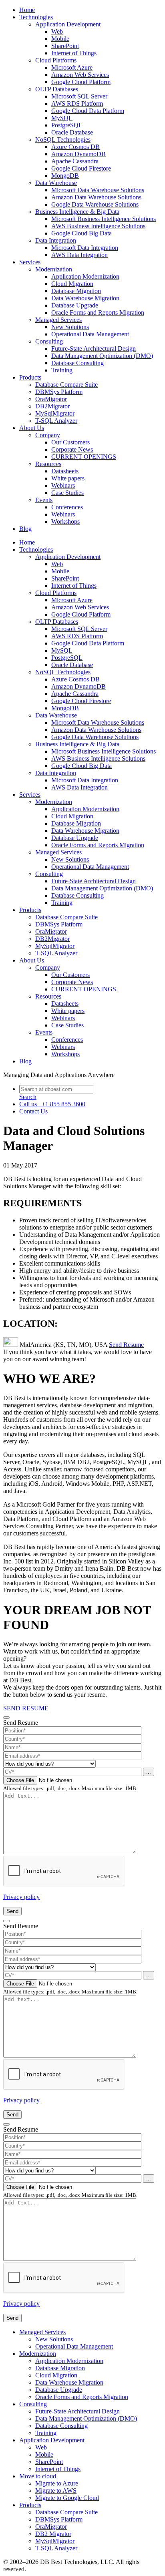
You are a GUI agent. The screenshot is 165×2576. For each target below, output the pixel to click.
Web (57, 31)
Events (44, 500)
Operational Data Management (90, 334)
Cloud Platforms (56, 60)
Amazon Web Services (80, 75)
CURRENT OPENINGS (84, 457)
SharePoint (65, 46)
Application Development (68, 24)
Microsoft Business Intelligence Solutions (104, 219)
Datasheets (65, 471)
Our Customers (70, 442)
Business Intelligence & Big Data (77, 212)
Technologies (36, 17)
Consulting (49, 341)
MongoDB (65, 176)
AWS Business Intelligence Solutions (98, 226)
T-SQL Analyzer (56, 421)
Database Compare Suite (66, 385)
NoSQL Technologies (63, 140)
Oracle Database (72, 132)
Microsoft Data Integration (85, 248)
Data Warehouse (56, 183)
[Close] (6, 1718)
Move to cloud (38, 2476)
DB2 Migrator (53, 2534)
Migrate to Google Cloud (67, 2498)
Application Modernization (85, 276)
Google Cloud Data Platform (88, 111)
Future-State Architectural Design (94, 349)
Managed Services (58, 320)
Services (30, 262)
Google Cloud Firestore (81, 168)
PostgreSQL (67, 125)
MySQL (62, 118)
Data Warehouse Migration (85, 298)
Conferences (67, 507)
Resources (48, 464)
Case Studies (67, 493)
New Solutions (70, 327)
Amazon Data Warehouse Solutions (96, 197)
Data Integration (56, 240)
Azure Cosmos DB (75, 147)
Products (30, 377)
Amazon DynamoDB (78, 154)
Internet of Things (74, 53)
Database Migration (76, 291)
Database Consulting (77, 363)
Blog (25, 529)
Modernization (54, 269)
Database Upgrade (75, 305)
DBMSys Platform (59, 392)
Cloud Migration (72, 284)
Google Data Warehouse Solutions (95, 204)
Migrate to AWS (56, 2491)
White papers (68, 478)
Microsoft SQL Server (79, 96)
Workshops (65, 521)
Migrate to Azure (57, 2483)
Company (48, 435)
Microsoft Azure (72, 67)
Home (27, 10)
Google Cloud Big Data (81, 233)
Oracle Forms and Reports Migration (98, 312)
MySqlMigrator (55, 413)
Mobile (60, 39)
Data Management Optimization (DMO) (102, 356)
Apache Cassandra (75, 161)
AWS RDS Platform (77, 103)
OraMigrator (51, 399)
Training (62, 370)
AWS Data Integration (79, 255)
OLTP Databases (57, 89)
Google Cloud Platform (81, 82)
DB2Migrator (52, 406)
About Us (32, 428)
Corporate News (72, 449)
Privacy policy (21, 1897)
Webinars (63, 485)
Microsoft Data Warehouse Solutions (98, 190)
